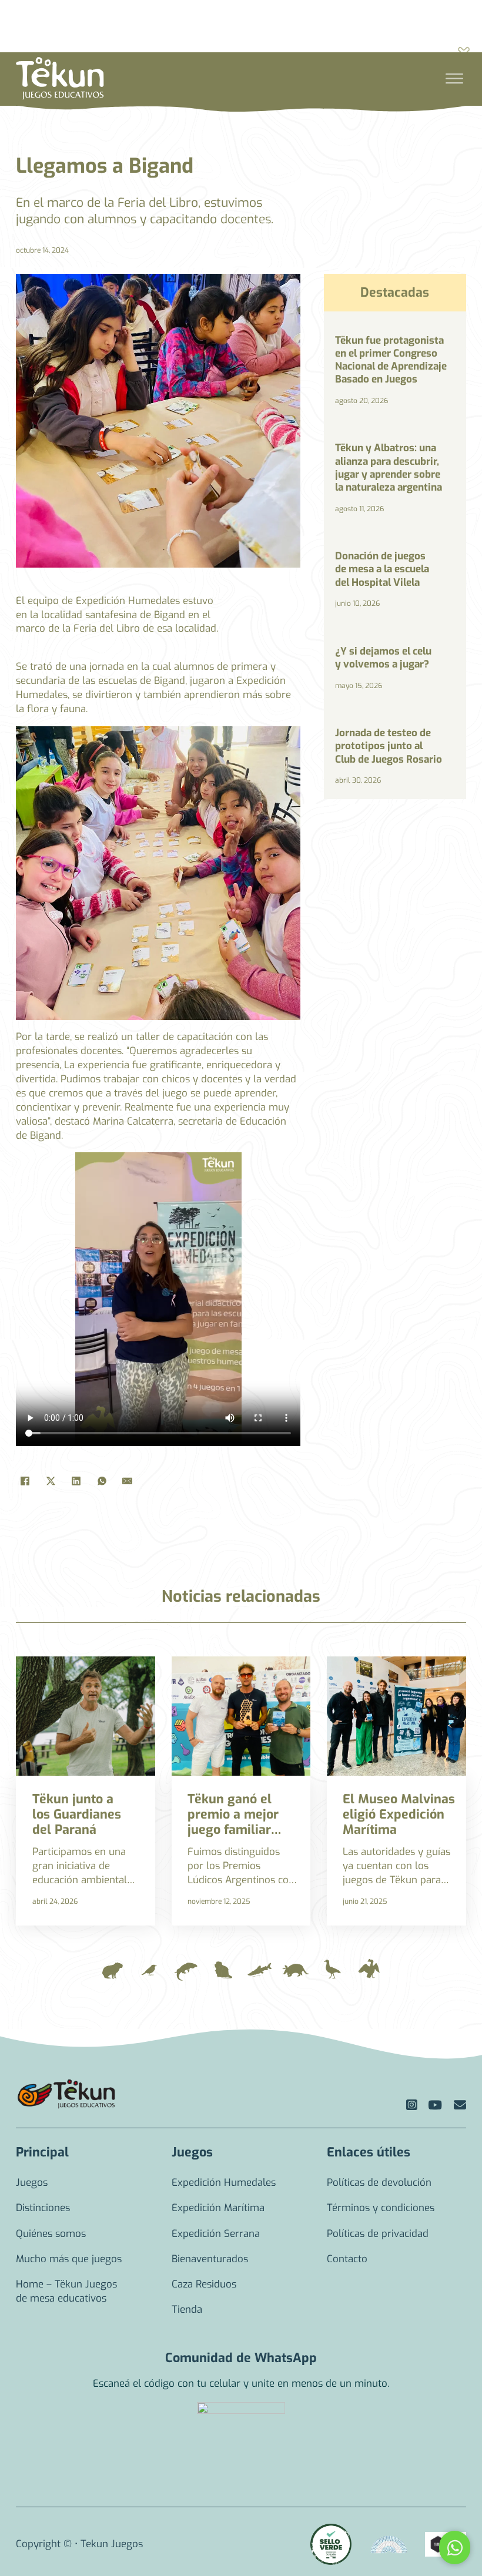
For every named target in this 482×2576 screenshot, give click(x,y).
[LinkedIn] (76, 1481)
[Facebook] (25, 1481)
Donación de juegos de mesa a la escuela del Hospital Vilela (382, 569)
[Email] (127, 1481)
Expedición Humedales (224, 2183)
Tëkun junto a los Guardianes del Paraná (77, 1814)
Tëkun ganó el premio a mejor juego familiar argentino (233, 1822)
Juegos (32, 2183)
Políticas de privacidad (378, 2234)
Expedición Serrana (216, 2234)
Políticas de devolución (379, 2183)
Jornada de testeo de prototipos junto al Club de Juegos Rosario (389, 746)
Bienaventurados (210, 2259)
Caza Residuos (204, 2284)
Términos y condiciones (381, 2208)
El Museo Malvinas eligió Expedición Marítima (399, 1814)
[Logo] (66, 2094)
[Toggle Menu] (454, 79)
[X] (51, 1481)
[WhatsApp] (102, 1481)
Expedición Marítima (218, 2208)
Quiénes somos (51, 2234)
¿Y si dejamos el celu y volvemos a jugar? (383, 658)
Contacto (347, 2259)
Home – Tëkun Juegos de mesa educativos (66, 2291)
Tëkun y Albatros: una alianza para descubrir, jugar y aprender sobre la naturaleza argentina (389, 468)
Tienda (187, 2310)
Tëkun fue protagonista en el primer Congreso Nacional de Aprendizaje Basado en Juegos (391, 360)
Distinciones (43, 2208)
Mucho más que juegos (69, 2259)
